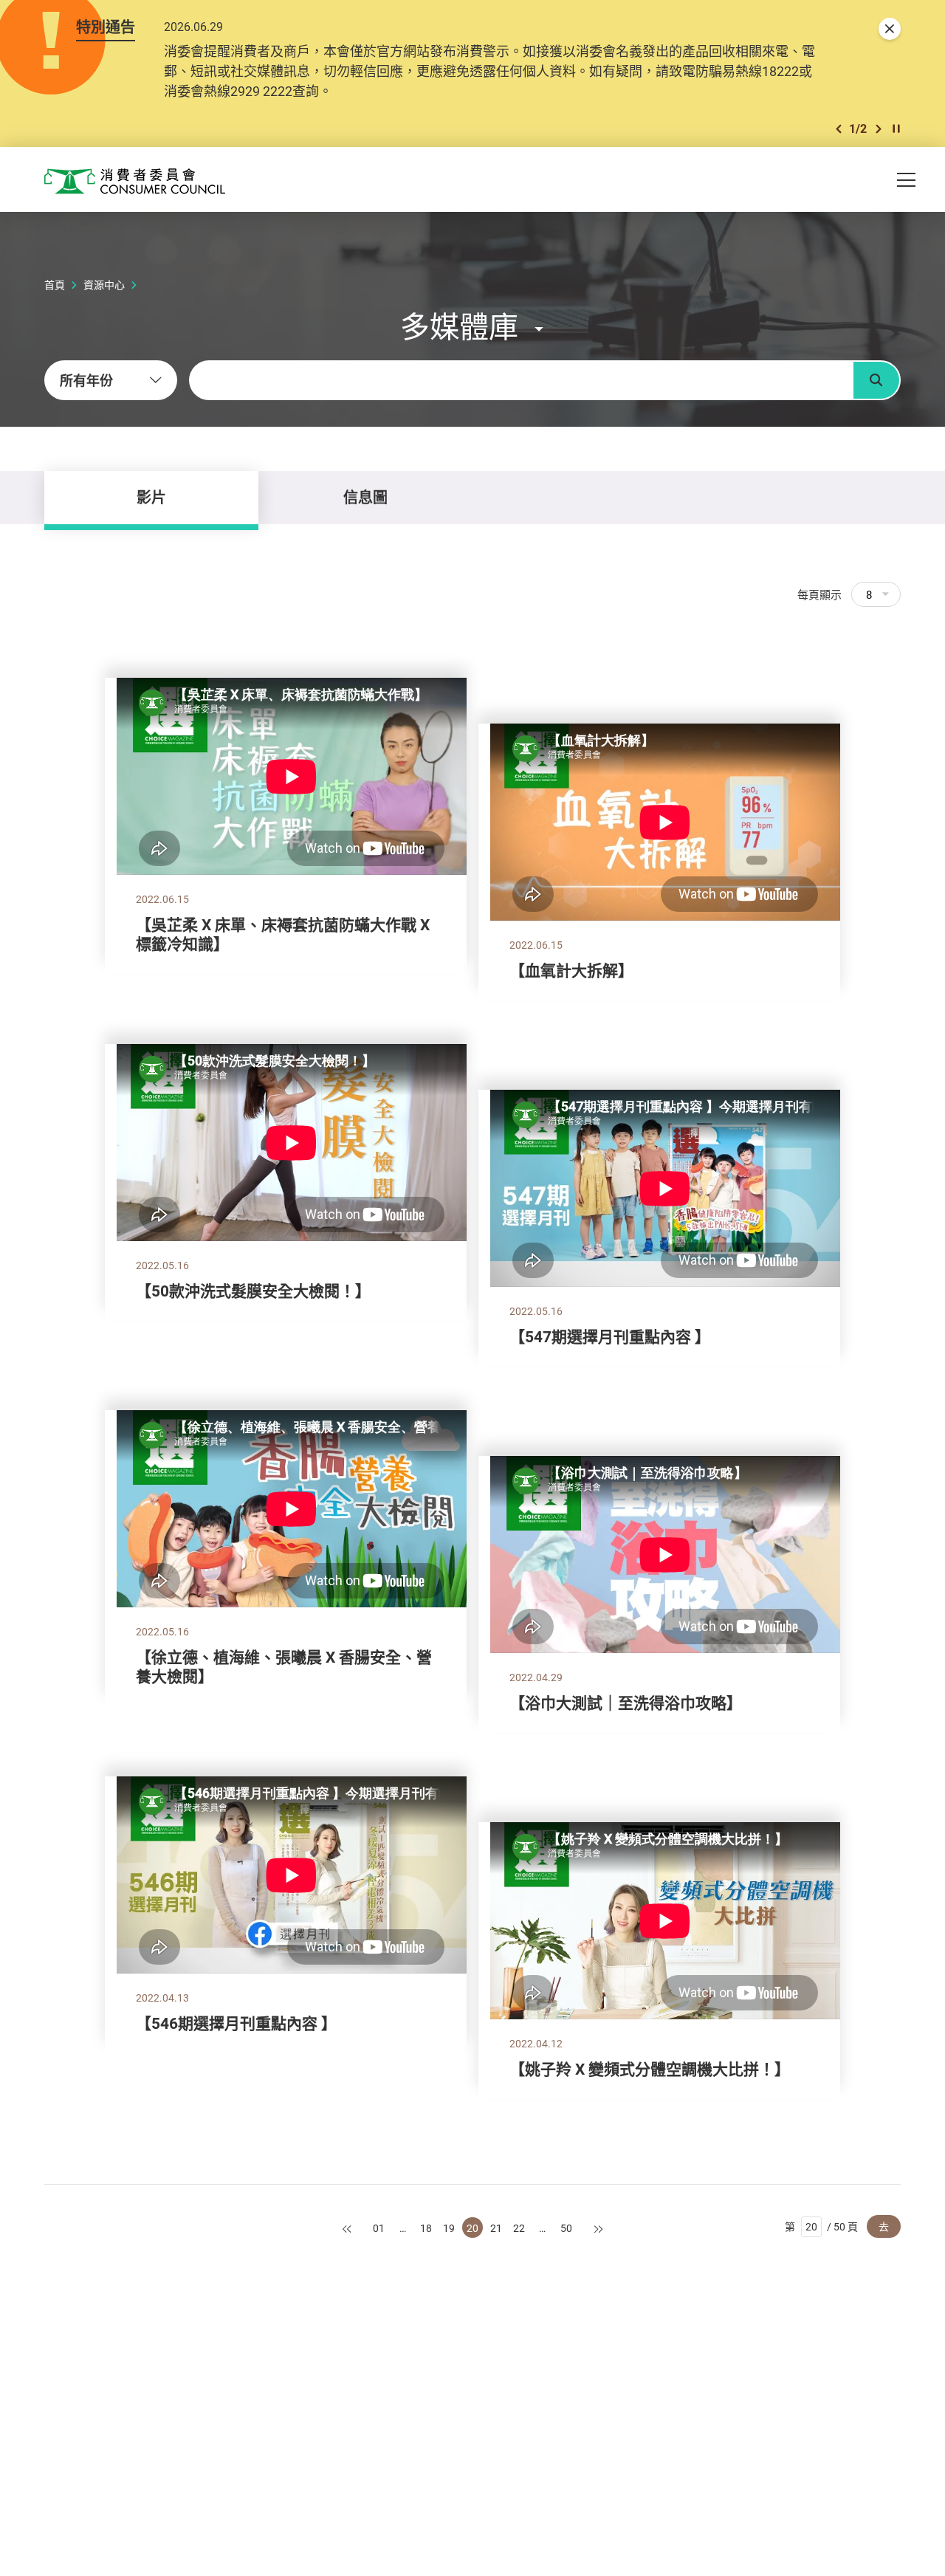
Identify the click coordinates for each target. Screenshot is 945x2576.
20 (472, 2228)
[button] (839, 129)
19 (449, 2228)
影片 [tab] (151, 497)
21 (496, 2228)
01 (379, 2228)
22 (519, 2228)
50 (566, 2228)
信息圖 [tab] (365, 497)
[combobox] (111, 380)
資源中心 (104, 285)
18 (426, 2228)
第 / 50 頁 (821, 2226)
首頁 (55, 285)
